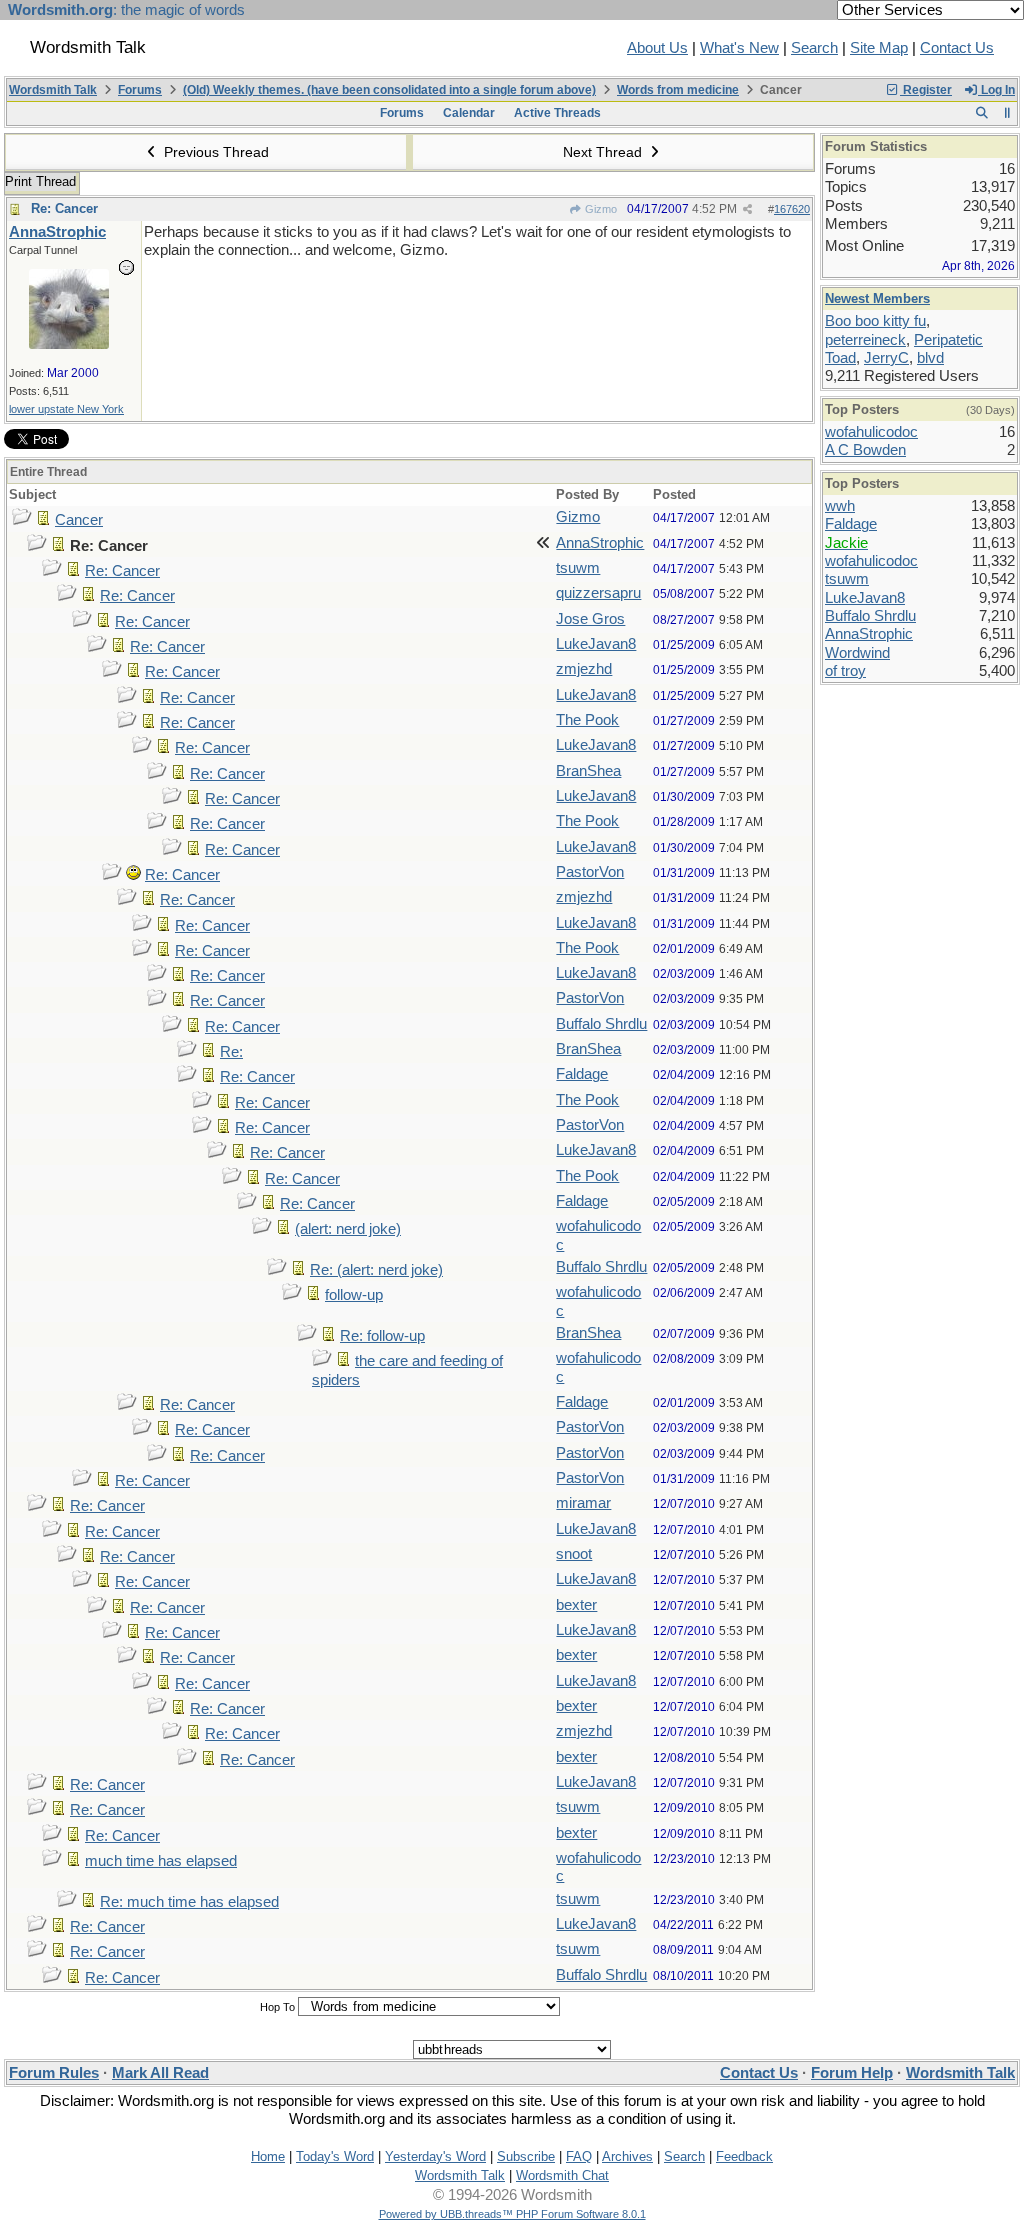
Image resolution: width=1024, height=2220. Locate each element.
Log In (996, 90)
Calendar (469, 113)
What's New (739, 48)
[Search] (981, 113)
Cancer (79, 520)
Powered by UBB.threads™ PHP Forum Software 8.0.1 (512, 2214)
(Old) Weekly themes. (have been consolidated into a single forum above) (389, 90)
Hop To (277, 2007)
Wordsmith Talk (53, 90)
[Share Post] (747, 209)
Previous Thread (214, 152)
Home (268, 2156)
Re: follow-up (382, 1336)
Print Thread (40, 181)
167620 (792, 209)
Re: (231, 1052)
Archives (627, 2156)
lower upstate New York (66, 409)
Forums (140, 90)
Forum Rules (54, 2073)
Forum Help (852, 2073)
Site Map (879, 48)
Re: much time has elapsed (189, 1902)
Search (814, 48)
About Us (657, 48)
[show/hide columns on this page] (1007, 113)
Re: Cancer (64, 208)
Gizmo (599, 209)
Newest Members (877, 298)
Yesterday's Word (435, 2156)
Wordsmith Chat (562, 2175)
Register (926, 90)
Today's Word (335, 2156)
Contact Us (957, 48)
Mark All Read (160, 2073)
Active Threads (557, 113)
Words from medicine (678, 90)
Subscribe (526, 2156)
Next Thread (604, 152)
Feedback (744, 2156)
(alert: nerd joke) (348, 1229)
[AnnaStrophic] (69, 344)
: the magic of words (126, 10)
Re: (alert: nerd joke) (376, 1270)
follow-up (354, 1295)
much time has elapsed (161, 1861)
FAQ (579, 2156)
